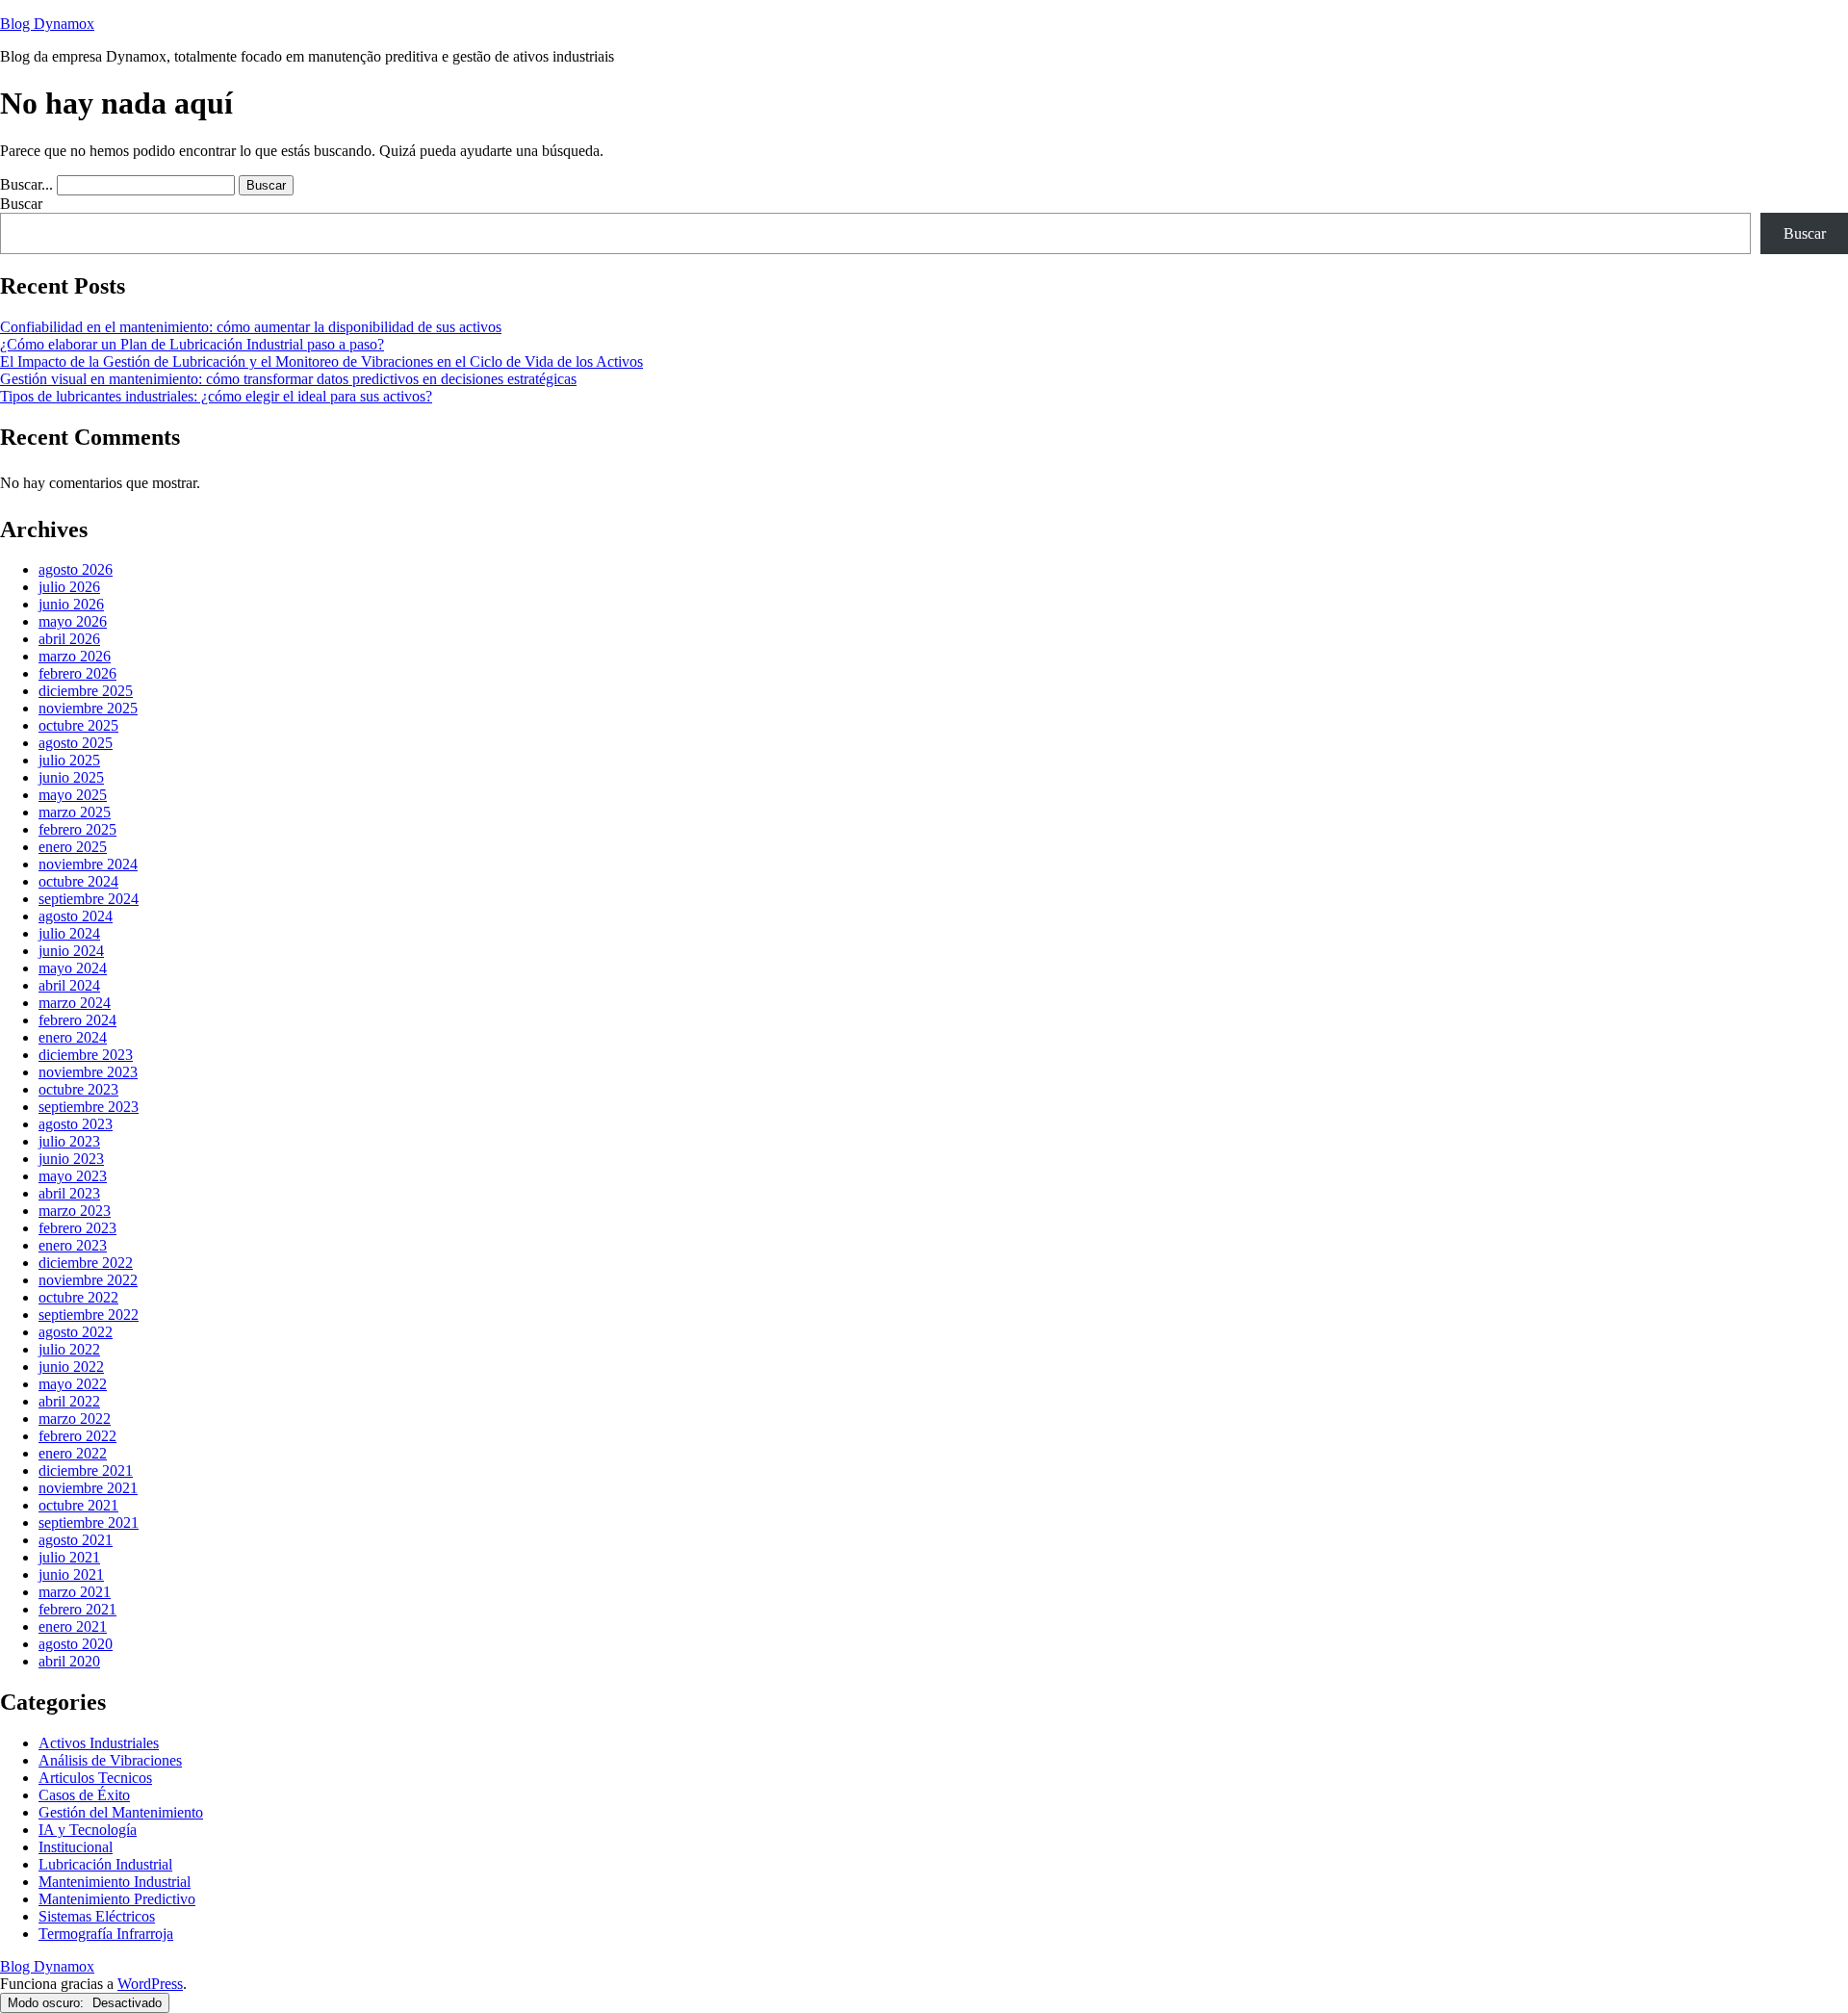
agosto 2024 (76, 916)
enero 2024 (73, 1037)
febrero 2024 (77, 1020)
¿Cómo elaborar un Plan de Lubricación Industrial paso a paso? (192, 344)
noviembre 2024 (88, 864)
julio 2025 (69, 760)
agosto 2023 (76, 1124)
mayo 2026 (73, 621)
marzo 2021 (75, 1592)
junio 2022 (71, 1367)
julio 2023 (69, 1141)
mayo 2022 (73, 1384)
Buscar (21, 204)
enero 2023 (73, 1245)
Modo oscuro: (48, 2003)
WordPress (150, 1984)
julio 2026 (69, 587)
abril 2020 (69, 1661)
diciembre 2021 (86, 1471)
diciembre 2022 (86, 1263)
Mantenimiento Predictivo (117, 1899)
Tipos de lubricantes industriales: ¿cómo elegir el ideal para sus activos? (216, 396)
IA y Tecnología (88, 1830)
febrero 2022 (77, 1436)
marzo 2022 (75, 1419)
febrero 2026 (77, 673)
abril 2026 (69, 639)
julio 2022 (69, 1349)
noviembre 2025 (88, 708)
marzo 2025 (75, 812)
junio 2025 (71, 777)
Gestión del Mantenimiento (121, 1812)
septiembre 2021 (89, 1523)
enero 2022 (73, 1453)
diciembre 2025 (86, 691)
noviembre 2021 (88, 1488)
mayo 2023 (73, 1176)
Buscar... (26, 184)
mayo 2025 (73, 795)
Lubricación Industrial (105, 1864)
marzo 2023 (75, 1211)
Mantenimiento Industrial (115, 1882)
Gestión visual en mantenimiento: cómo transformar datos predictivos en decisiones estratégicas (288, 379)
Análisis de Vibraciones (110, 1760)
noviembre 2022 (88, 1280)
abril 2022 (69, 1401)
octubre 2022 (78, 1297)
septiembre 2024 (89, 899)
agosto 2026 (76, 569)
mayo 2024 (73, 968)
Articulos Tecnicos (95, 1778)
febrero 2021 (77, 1609)
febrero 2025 (77, 829)
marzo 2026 (75, 656)
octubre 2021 (78, 1505)
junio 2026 (71, 604)
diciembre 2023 (86, 1055)
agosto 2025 (76, 743)
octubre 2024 (78, 881)
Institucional (76, 1847)
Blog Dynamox (47, 24)
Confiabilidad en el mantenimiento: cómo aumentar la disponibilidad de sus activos (251, 327)
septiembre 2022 (89, 1315)
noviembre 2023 (88, 1072)
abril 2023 (69, 1193)
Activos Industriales (99, 1743)
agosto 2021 (76, 1540)
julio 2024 (69, 933)
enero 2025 (73, 847)
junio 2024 (71, 951)
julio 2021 (69, 1557)
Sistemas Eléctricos (97, 1916)
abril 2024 (69, 985)
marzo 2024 (75, 1003)
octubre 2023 (78, 1089)
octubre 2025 (78, 725)
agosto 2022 (76, 1332)
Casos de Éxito (84, 1795)
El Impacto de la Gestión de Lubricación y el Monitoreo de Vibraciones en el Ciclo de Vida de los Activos (321, 361)
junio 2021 (71, 1574)
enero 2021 (73, 1626)
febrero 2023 (77, 1228)
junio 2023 (71, 1159)
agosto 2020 (76, 1644)
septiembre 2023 (89, 1107)
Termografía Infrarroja (106, 1934)
